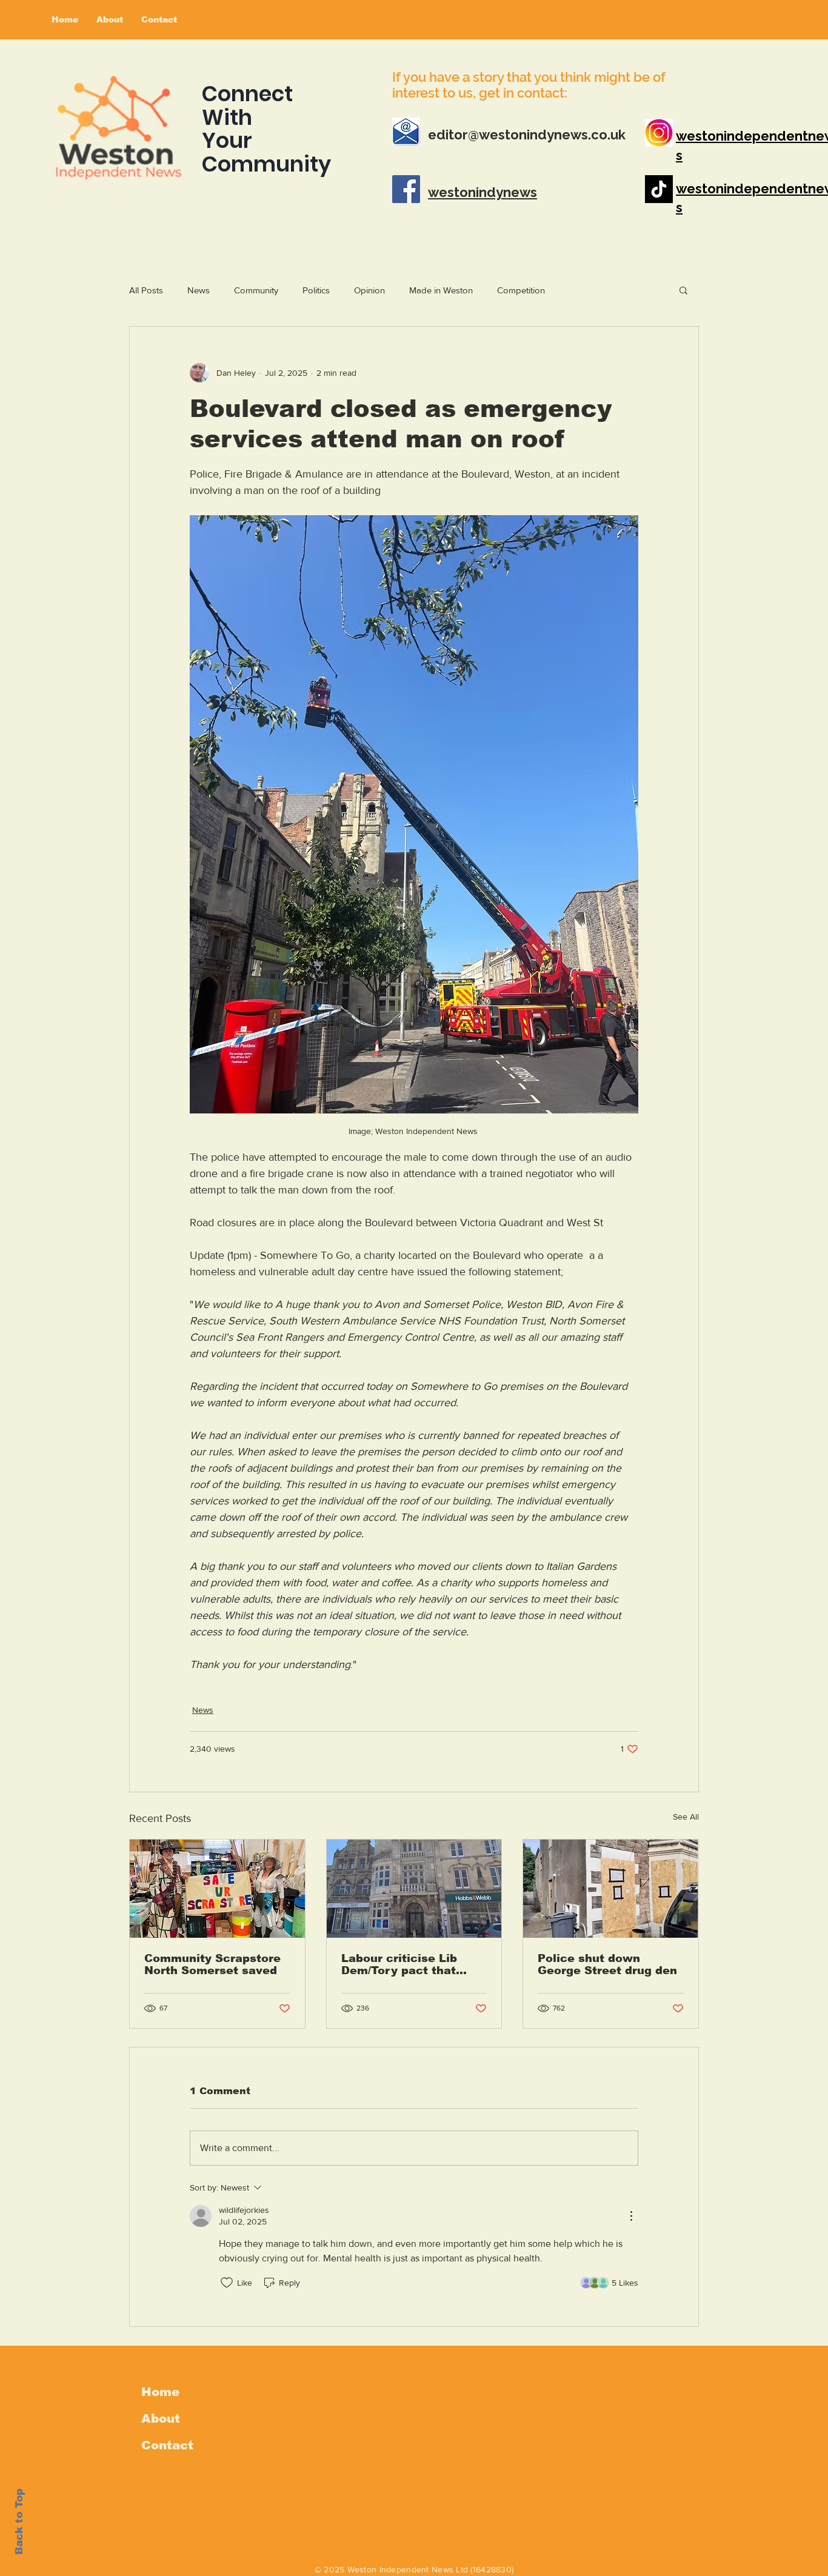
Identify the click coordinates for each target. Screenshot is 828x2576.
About (161, 2418)
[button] (683, 290)
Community (256, 290)
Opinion (369, 290)
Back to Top (19, 2522)
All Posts (146, 290)
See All (686, 1817)
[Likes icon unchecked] (227, 2283)
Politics (316, 290)
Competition (521, 290)
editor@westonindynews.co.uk (527, 135)
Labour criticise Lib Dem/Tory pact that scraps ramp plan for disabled (403, 1964)
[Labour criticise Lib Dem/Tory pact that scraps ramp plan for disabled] (414, 1889)
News (199, 290)
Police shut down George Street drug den (607, 1964)
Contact (167, 2445)
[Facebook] (406, 189)
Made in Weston (441, 290)
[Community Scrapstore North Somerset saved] (217, 1889)
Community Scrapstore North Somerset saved (212, 1964)
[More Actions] (631, 2216)
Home (160, 2392)
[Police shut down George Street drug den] (611, 1889)
